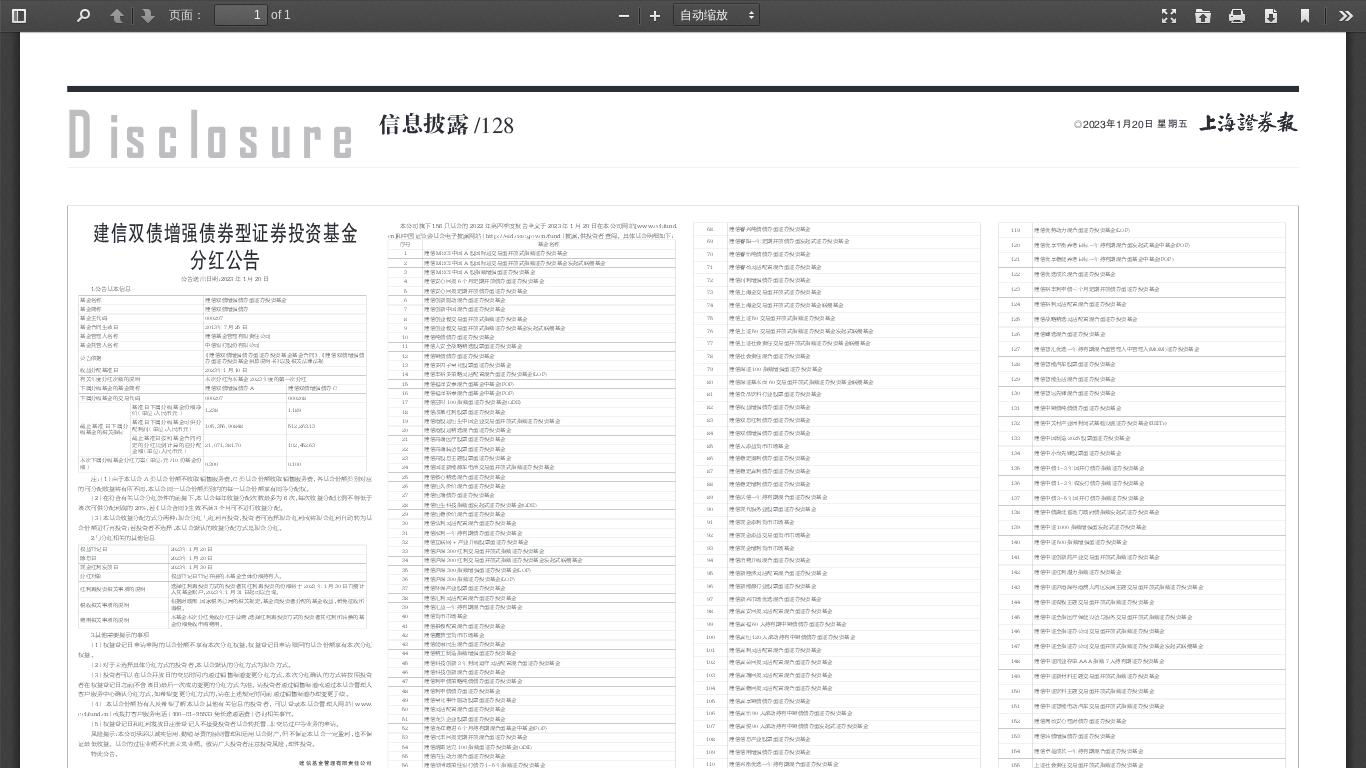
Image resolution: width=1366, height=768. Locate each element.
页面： (187, 15)
